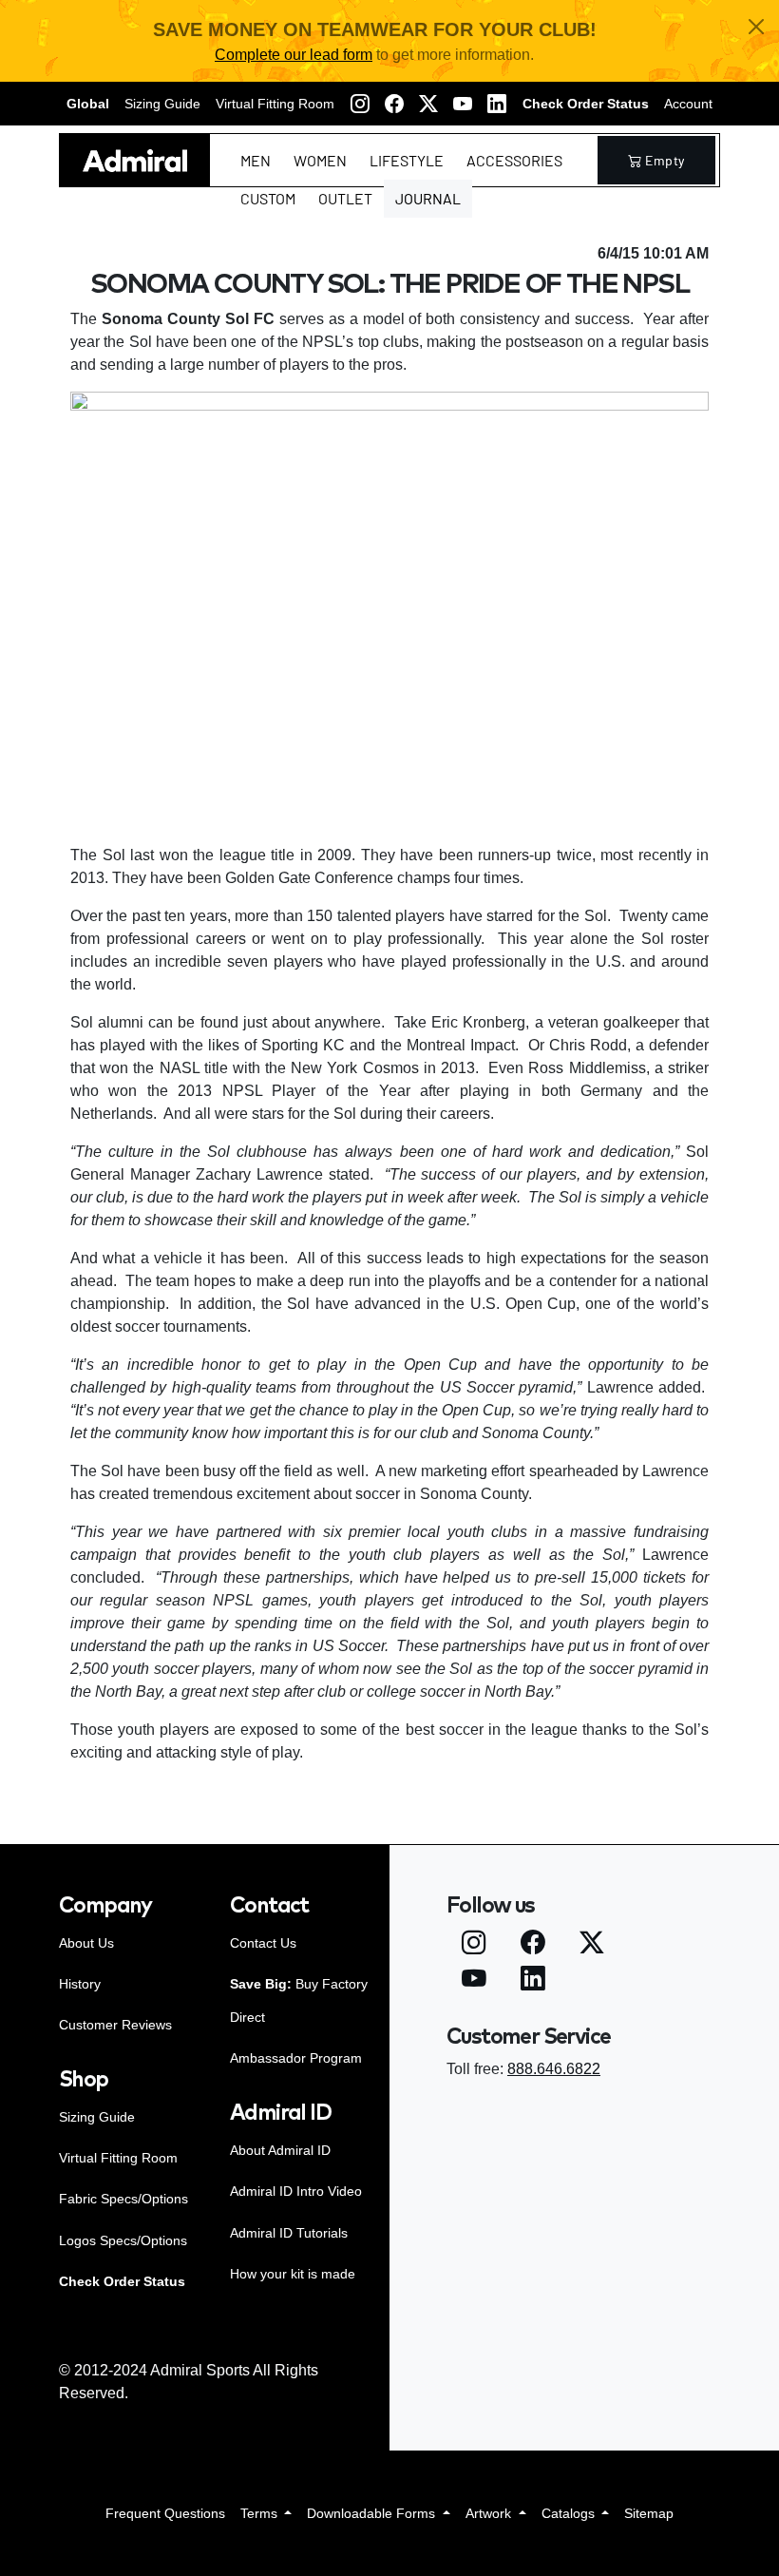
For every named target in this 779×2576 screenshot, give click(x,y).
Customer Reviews (115, 2025)
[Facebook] (394, 104)
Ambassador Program (296, 2058)
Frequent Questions (165, 2513)
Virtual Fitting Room (275, 104)
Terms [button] (261, 2513)
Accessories (514, 160)
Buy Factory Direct (299, 2000)
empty (665, 160)
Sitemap (649, 2513)
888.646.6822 (554, 2069)
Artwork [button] (490, 2513)
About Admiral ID (280, 2150)
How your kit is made (293, 2274)
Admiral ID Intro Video (296, 2191)
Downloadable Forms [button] (373, 2513)
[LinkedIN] (497, 104)
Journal (428, 198)
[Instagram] (360, 104)
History (80, 1984)
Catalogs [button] (570, 2513)
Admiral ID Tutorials (289, 2233)
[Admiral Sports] (135, 160)
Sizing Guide (162, 104)
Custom (268, 198)
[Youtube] (463, 104)
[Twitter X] (428, 104)
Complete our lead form (294, 55)
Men (256, 160)
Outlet (345, 198)
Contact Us (263, 1943)
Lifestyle (407, 160)
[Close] (756, 27)
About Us (86, 1943)
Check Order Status (586, 104)
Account (688, 104)
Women (320, 160)
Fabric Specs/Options (123, 2199)
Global (88, 104)
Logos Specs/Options (123, 2240)
